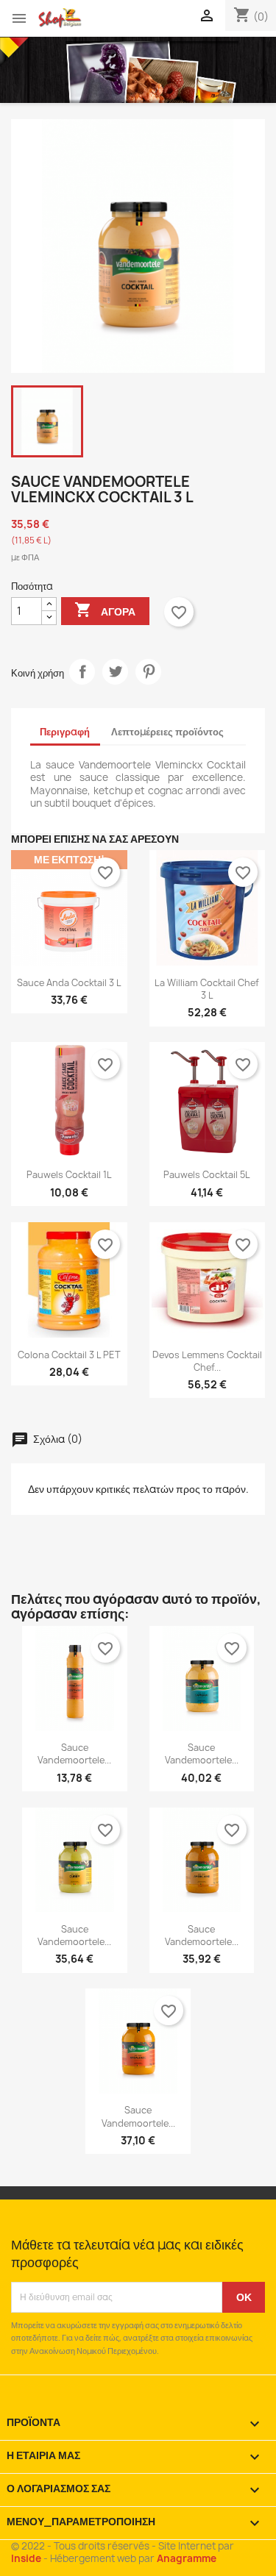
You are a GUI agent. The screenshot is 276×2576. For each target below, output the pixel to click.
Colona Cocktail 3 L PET (69, 1355)
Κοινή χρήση (82, 672)
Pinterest (148, 672)
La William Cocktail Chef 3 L (207, 989)
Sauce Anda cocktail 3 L (69, 983)
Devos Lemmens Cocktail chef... (207, 1361)
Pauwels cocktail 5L (207, 1175)
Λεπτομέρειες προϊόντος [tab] (167, 732)
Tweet (115, 672)
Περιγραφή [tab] (65, 732)
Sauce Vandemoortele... (74, 1754)
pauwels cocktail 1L (69, 1175)
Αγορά (105, 610)
